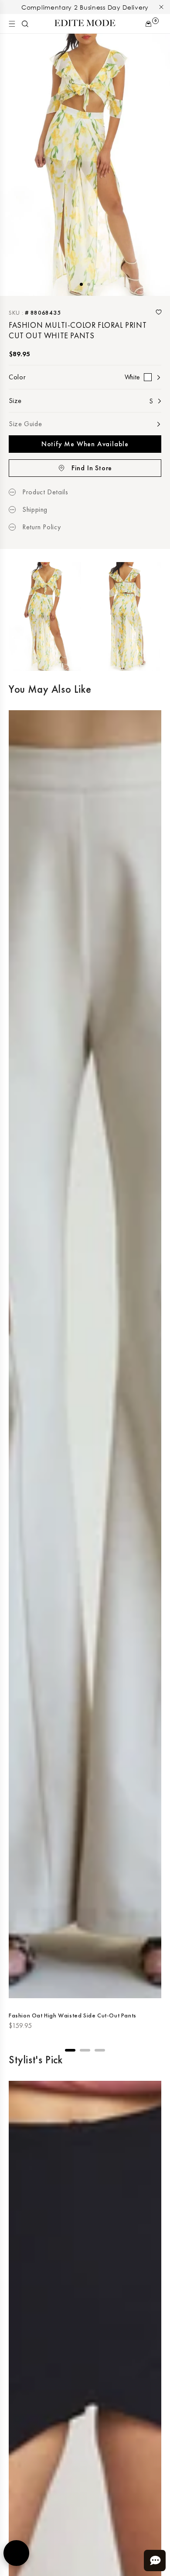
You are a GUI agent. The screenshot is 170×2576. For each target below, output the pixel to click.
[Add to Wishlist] (159, 312)
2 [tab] (89, 284)
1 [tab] (81, 284)
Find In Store (92, 468)
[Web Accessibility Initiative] (16, 2553)
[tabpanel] (85, 165)
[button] (12, 24)
